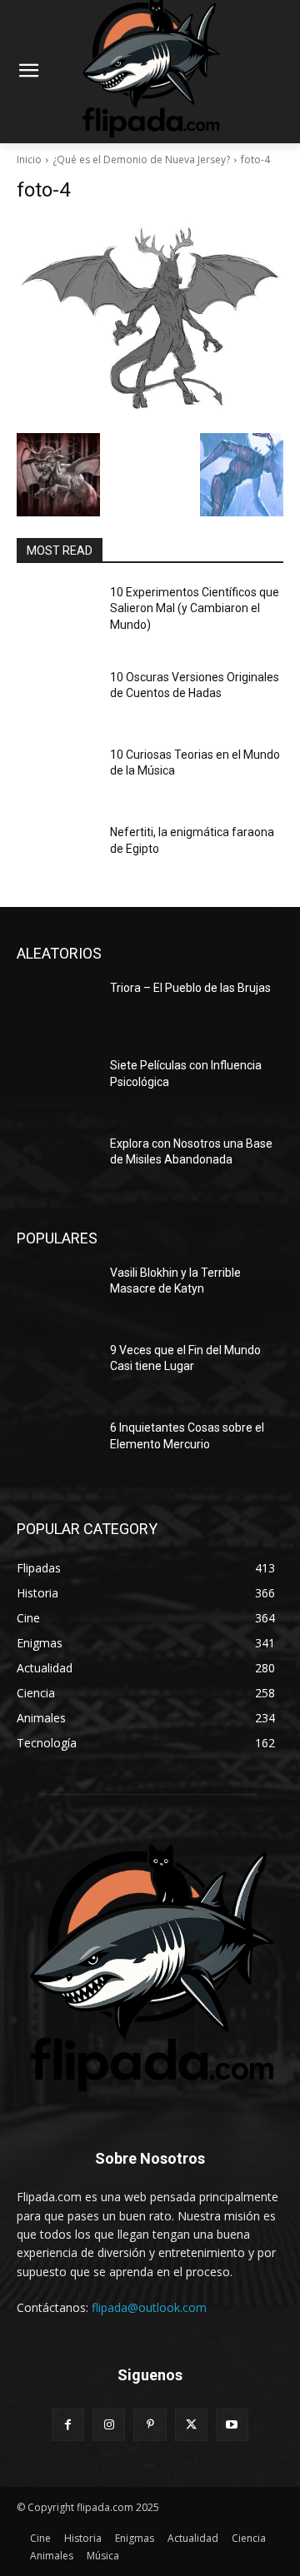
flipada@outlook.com (149, 2307)
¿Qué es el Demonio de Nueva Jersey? (141, 159)
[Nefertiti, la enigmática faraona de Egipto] (57, 852)
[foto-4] (150, 322)
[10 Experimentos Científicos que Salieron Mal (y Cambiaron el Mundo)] (57, 613)
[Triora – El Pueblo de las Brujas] (57, 1008)
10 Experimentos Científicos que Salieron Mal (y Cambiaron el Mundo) (195, 608)
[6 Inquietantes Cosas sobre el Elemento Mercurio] (57, 1448)
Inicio (29, 159)
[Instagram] (109, 2425)
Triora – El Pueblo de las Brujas (190, 988)
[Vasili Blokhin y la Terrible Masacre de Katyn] (57, 1293)
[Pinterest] (150, 2425)
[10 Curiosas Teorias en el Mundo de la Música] (57, 775)
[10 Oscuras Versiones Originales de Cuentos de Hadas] (57, 698)
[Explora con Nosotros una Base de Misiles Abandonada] (57, 1164)
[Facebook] (68, 2425)
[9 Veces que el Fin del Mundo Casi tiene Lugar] (57, 1370)
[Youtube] (232, 2425)
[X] (191, 2425)
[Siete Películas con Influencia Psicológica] (57, 1086)
